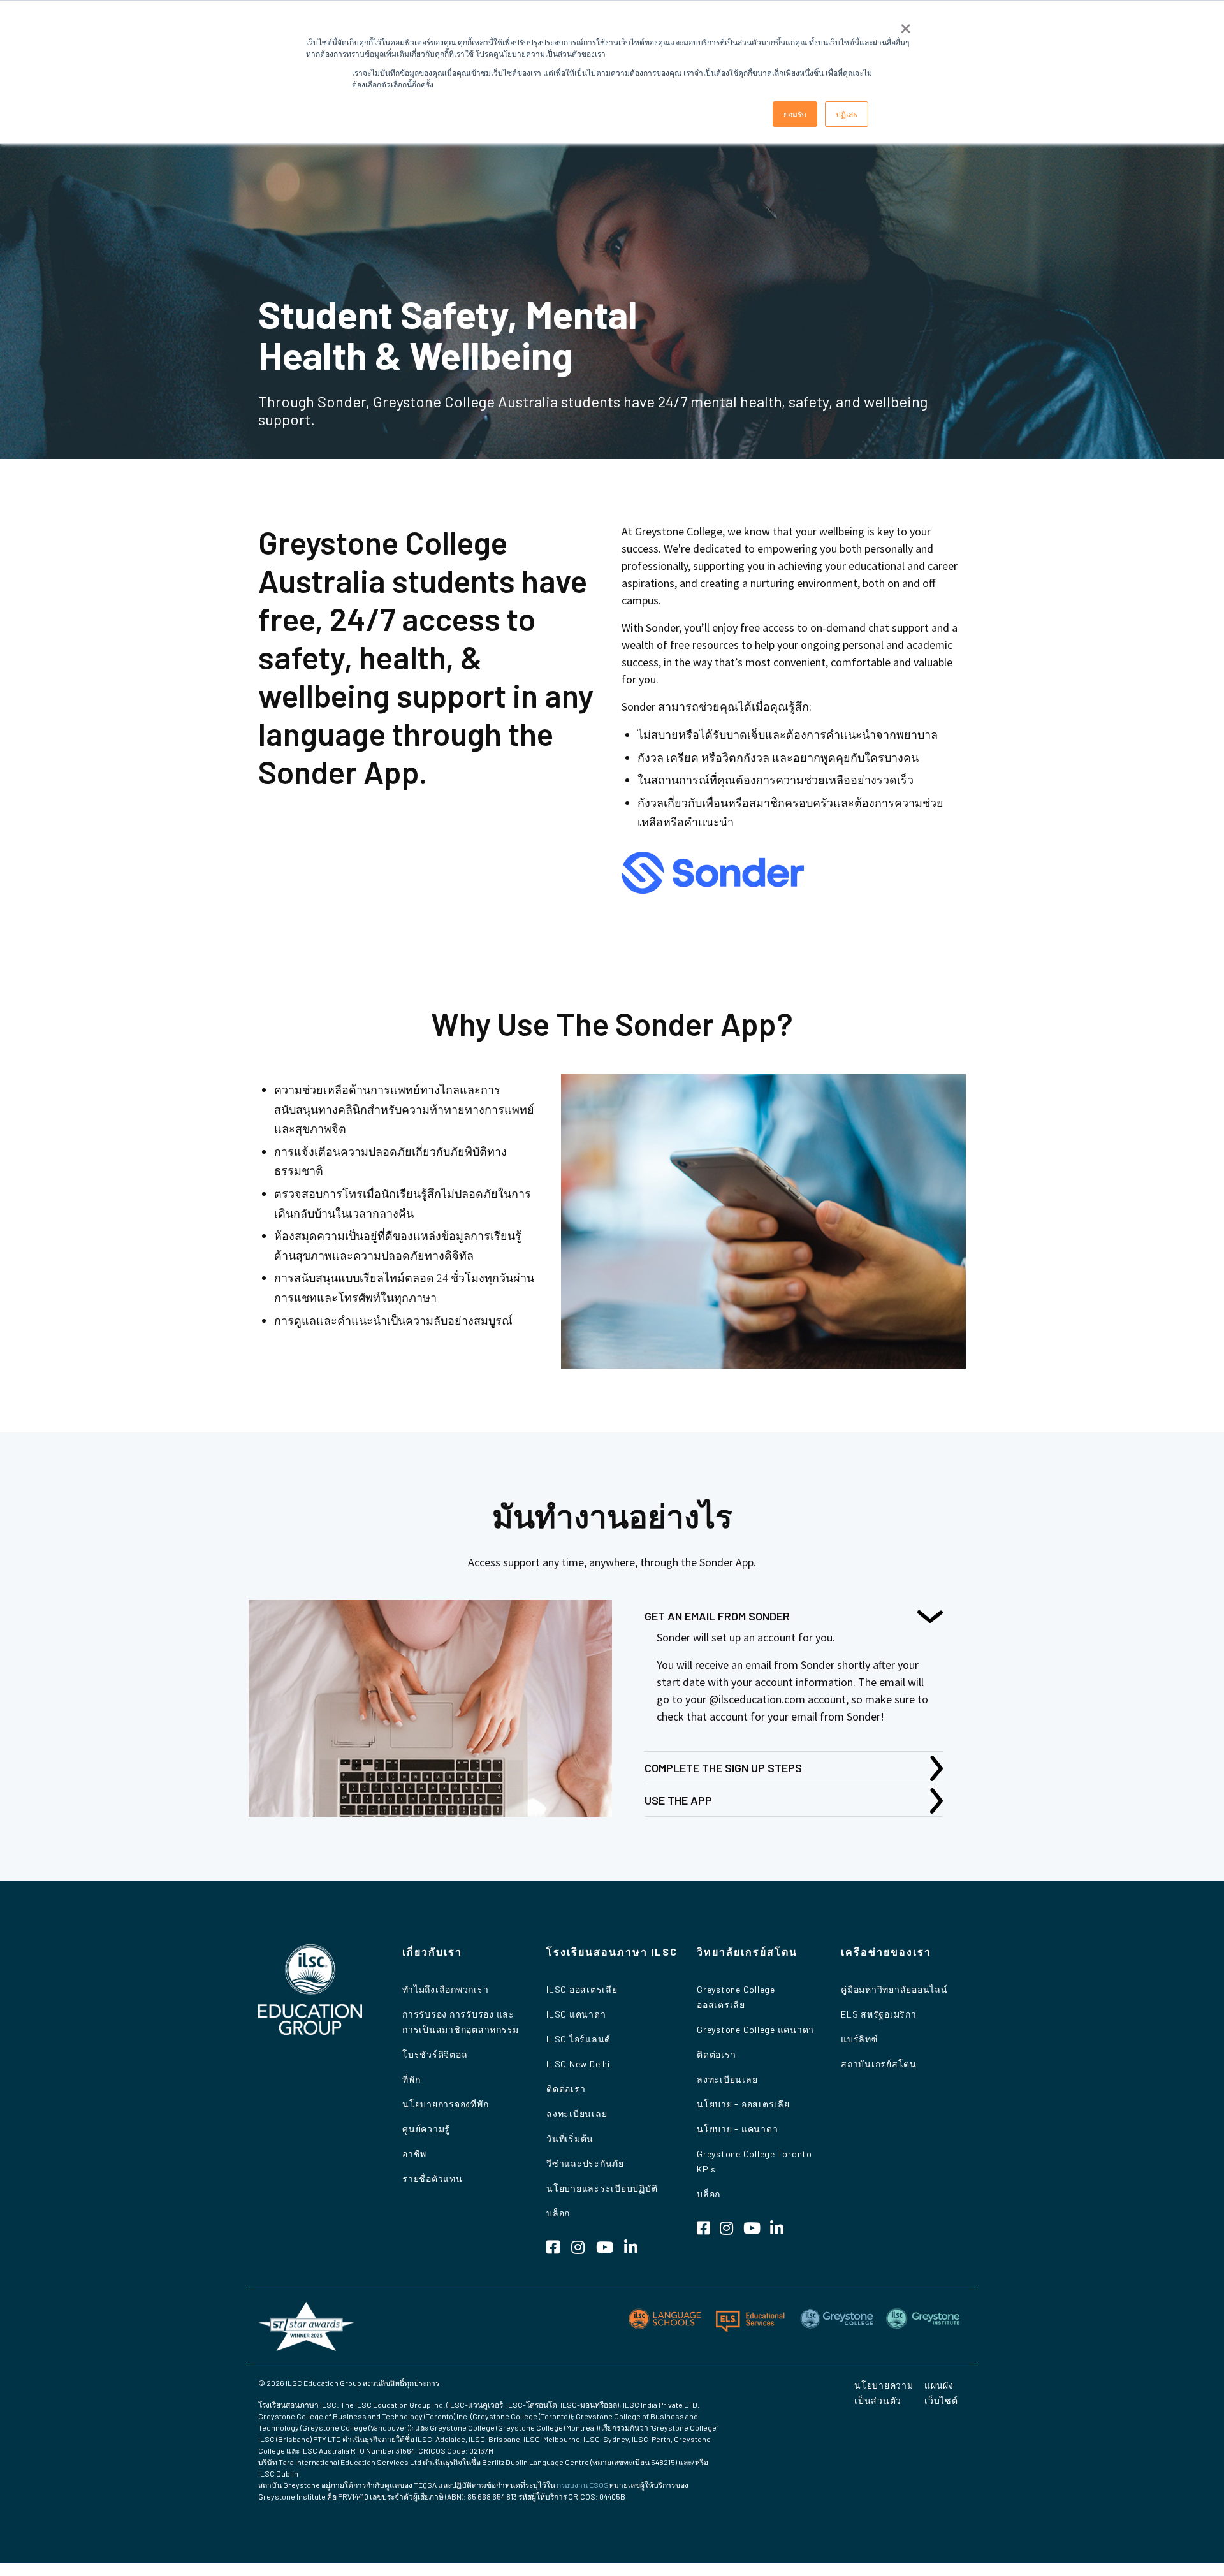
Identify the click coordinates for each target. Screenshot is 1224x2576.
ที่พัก (411, 2079)
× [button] (906, 24)
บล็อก (558, 2213)
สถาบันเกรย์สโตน (879, 2064)
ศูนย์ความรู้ (426, 2129)
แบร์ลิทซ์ (860, 2039)
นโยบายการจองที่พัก (445, 2104)
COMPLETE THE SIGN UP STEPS (723, 1768)
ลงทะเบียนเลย (577, 2114)
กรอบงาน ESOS (583, 2485)
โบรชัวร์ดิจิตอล (435, 2054)
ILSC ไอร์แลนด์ (579, 2039)
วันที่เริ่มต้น (570, 2138)
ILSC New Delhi (578, 2064)
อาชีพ (414, 2154)
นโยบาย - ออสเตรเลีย (743, 2104)
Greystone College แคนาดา (755, 2029)
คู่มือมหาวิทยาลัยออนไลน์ (894, 1989)
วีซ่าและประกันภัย (585, 2163)
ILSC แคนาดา (576, 2014)
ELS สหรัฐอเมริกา (879, 2014)
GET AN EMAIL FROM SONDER (717, 1616)
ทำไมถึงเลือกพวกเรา (445, 1989)
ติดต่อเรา (566, 2089)
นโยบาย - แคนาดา (737, 2129)
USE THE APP (678, 1800)
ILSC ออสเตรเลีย (582, 1989)
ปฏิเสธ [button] (847, 114)
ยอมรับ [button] (795, 114)
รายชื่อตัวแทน (433, 2179)
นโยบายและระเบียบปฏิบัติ (602, 2188)
